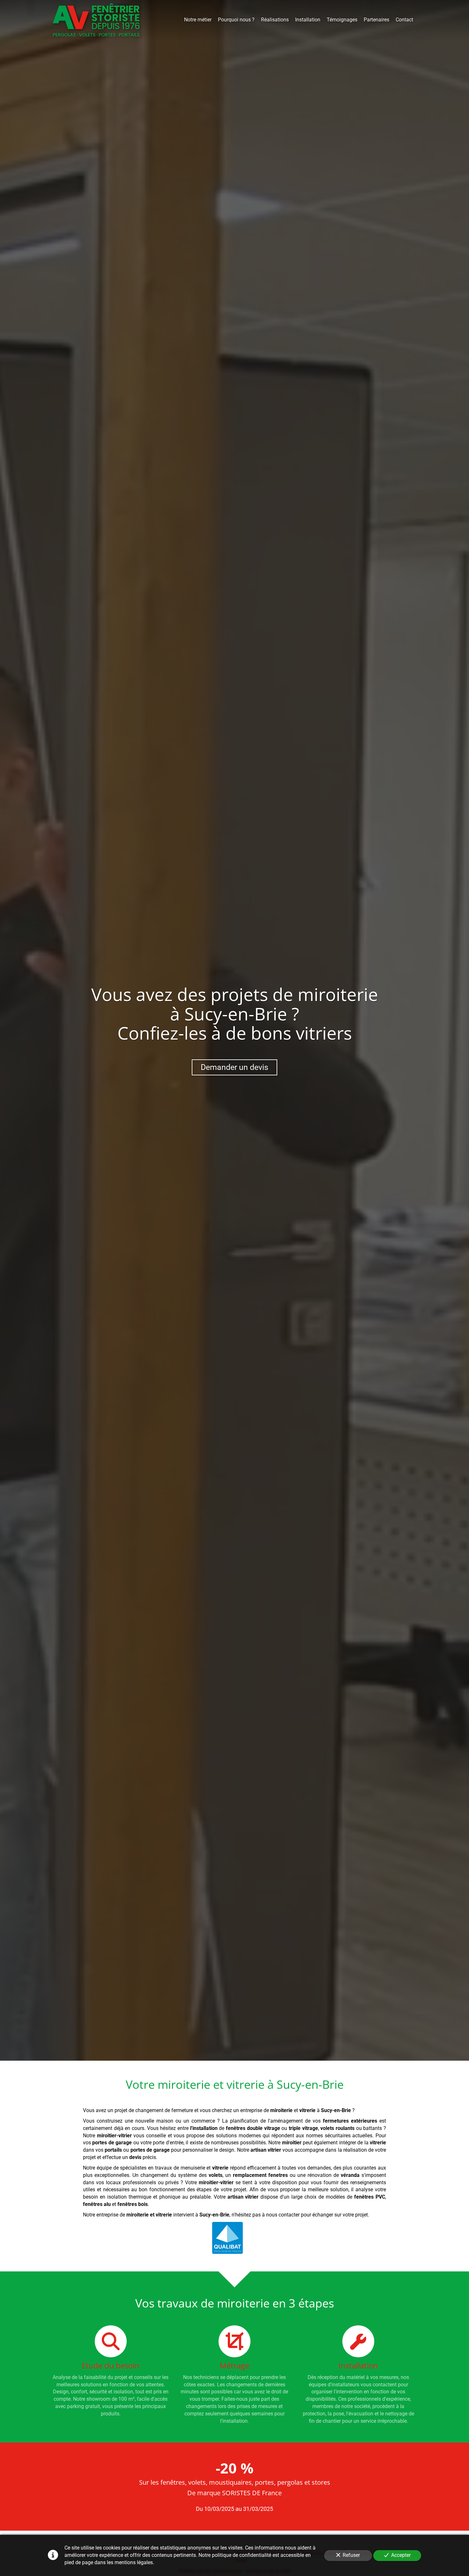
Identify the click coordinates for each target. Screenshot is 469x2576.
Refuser (351, 2555)
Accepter (401, 2555)
